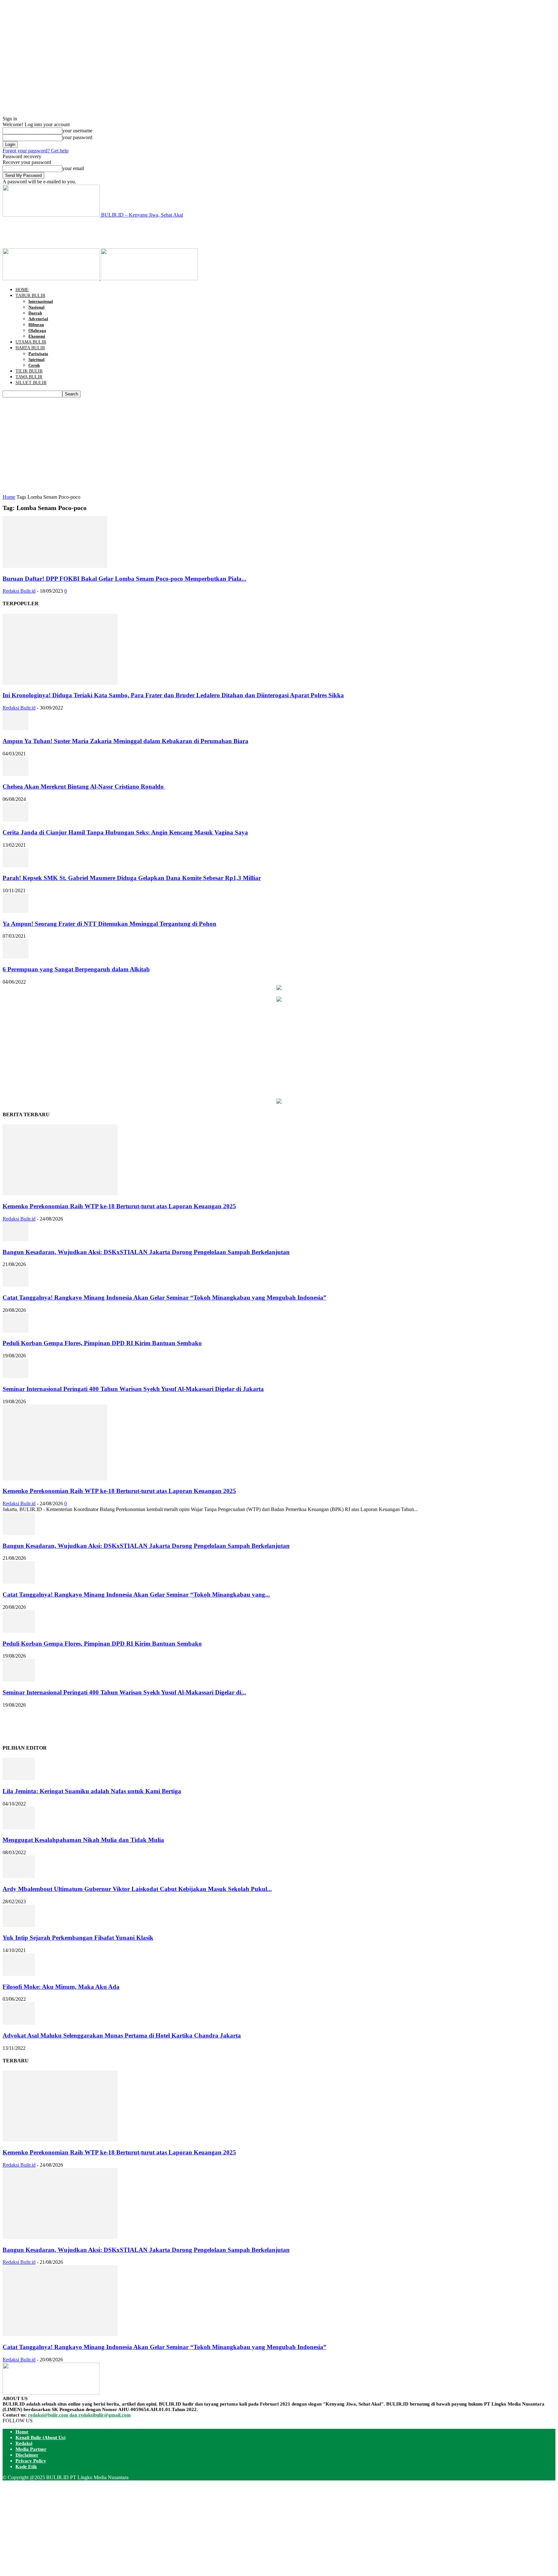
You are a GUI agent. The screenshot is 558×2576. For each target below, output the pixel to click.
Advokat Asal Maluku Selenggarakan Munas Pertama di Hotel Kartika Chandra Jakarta (122, 2035)
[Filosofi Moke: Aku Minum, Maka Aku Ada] (19, 1974)
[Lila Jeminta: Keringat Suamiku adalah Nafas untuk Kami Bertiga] (19, 1779)
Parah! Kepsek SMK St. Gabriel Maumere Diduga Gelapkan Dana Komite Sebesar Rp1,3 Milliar (132, 878)
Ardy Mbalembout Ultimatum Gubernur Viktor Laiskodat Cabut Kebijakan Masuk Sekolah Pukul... (137, 1889)
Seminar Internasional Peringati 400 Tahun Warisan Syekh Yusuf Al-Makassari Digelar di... (124, 1692)
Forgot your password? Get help (36, 151)
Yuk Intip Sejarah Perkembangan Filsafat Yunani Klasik (78, 1938)
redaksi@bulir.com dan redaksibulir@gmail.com (79, 2415)
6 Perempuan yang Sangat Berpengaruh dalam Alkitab (76, 969)
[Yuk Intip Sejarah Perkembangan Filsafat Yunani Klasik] (19, 1925)
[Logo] (52, 278)
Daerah (35, 313)
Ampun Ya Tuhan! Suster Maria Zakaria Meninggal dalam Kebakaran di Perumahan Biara (125, 741)
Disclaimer (27, 2455)
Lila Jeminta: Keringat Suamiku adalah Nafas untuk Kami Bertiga (92, 1791)
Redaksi (24, 2443)
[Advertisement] (120, 232)
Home (22, 290)
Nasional (36, 307)
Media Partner (31, 2449)
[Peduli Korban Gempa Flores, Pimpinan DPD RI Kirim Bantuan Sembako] (15, 1331)
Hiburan (36, 325)
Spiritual (36, 359)
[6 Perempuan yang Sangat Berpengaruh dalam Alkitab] (15, 957)
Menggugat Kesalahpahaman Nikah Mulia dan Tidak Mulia (83, 1840)
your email (73, 168)
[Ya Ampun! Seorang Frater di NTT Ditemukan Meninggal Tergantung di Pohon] (15, 911)
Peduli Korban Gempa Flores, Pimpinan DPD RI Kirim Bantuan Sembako (102, 1343)
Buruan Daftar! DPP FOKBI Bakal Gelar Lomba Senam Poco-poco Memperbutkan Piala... (124, 579)
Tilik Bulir (29, 371)
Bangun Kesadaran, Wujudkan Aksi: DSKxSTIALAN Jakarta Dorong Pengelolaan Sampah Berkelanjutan (146, 1252)
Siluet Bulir (31, 383)
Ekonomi (37, 336)
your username (77, 131)
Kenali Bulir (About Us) (41, 2438)
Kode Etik (26, 2467)
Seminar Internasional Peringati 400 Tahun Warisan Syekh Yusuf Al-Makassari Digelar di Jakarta (133, 1389)
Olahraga (37, 330)
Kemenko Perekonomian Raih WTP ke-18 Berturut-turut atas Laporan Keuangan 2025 (119, 1206)
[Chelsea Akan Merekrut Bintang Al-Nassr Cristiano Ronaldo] (15, 774)
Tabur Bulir (30, 296)
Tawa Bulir (29, 377)
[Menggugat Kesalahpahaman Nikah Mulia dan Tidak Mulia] (19, 1828)
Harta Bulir (30, 348)
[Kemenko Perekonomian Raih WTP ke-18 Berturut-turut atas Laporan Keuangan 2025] (60, 1194)
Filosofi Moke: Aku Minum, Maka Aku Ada (61, 1987)
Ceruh (34, 365)
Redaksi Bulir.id (19, 591)
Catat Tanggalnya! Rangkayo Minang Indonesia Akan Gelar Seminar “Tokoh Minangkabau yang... (136, 1595)
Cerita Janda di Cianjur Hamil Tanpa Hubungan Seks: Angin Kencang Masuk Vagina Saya (125, 832)
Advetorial (38, 319)
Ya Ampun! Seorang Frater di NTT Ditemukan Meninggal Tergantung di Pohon (109, 924)
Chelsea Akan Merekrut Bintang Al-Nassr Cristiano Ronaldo (84, 787)
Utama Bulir (31, 342)
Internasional (41, 301)
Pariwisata (38, 354)
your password (77, 137)
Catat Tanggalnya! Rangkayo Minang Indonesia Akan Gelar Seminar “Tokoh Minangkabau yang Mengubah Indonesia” (165, 1298)
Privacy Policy (31, 2461)
